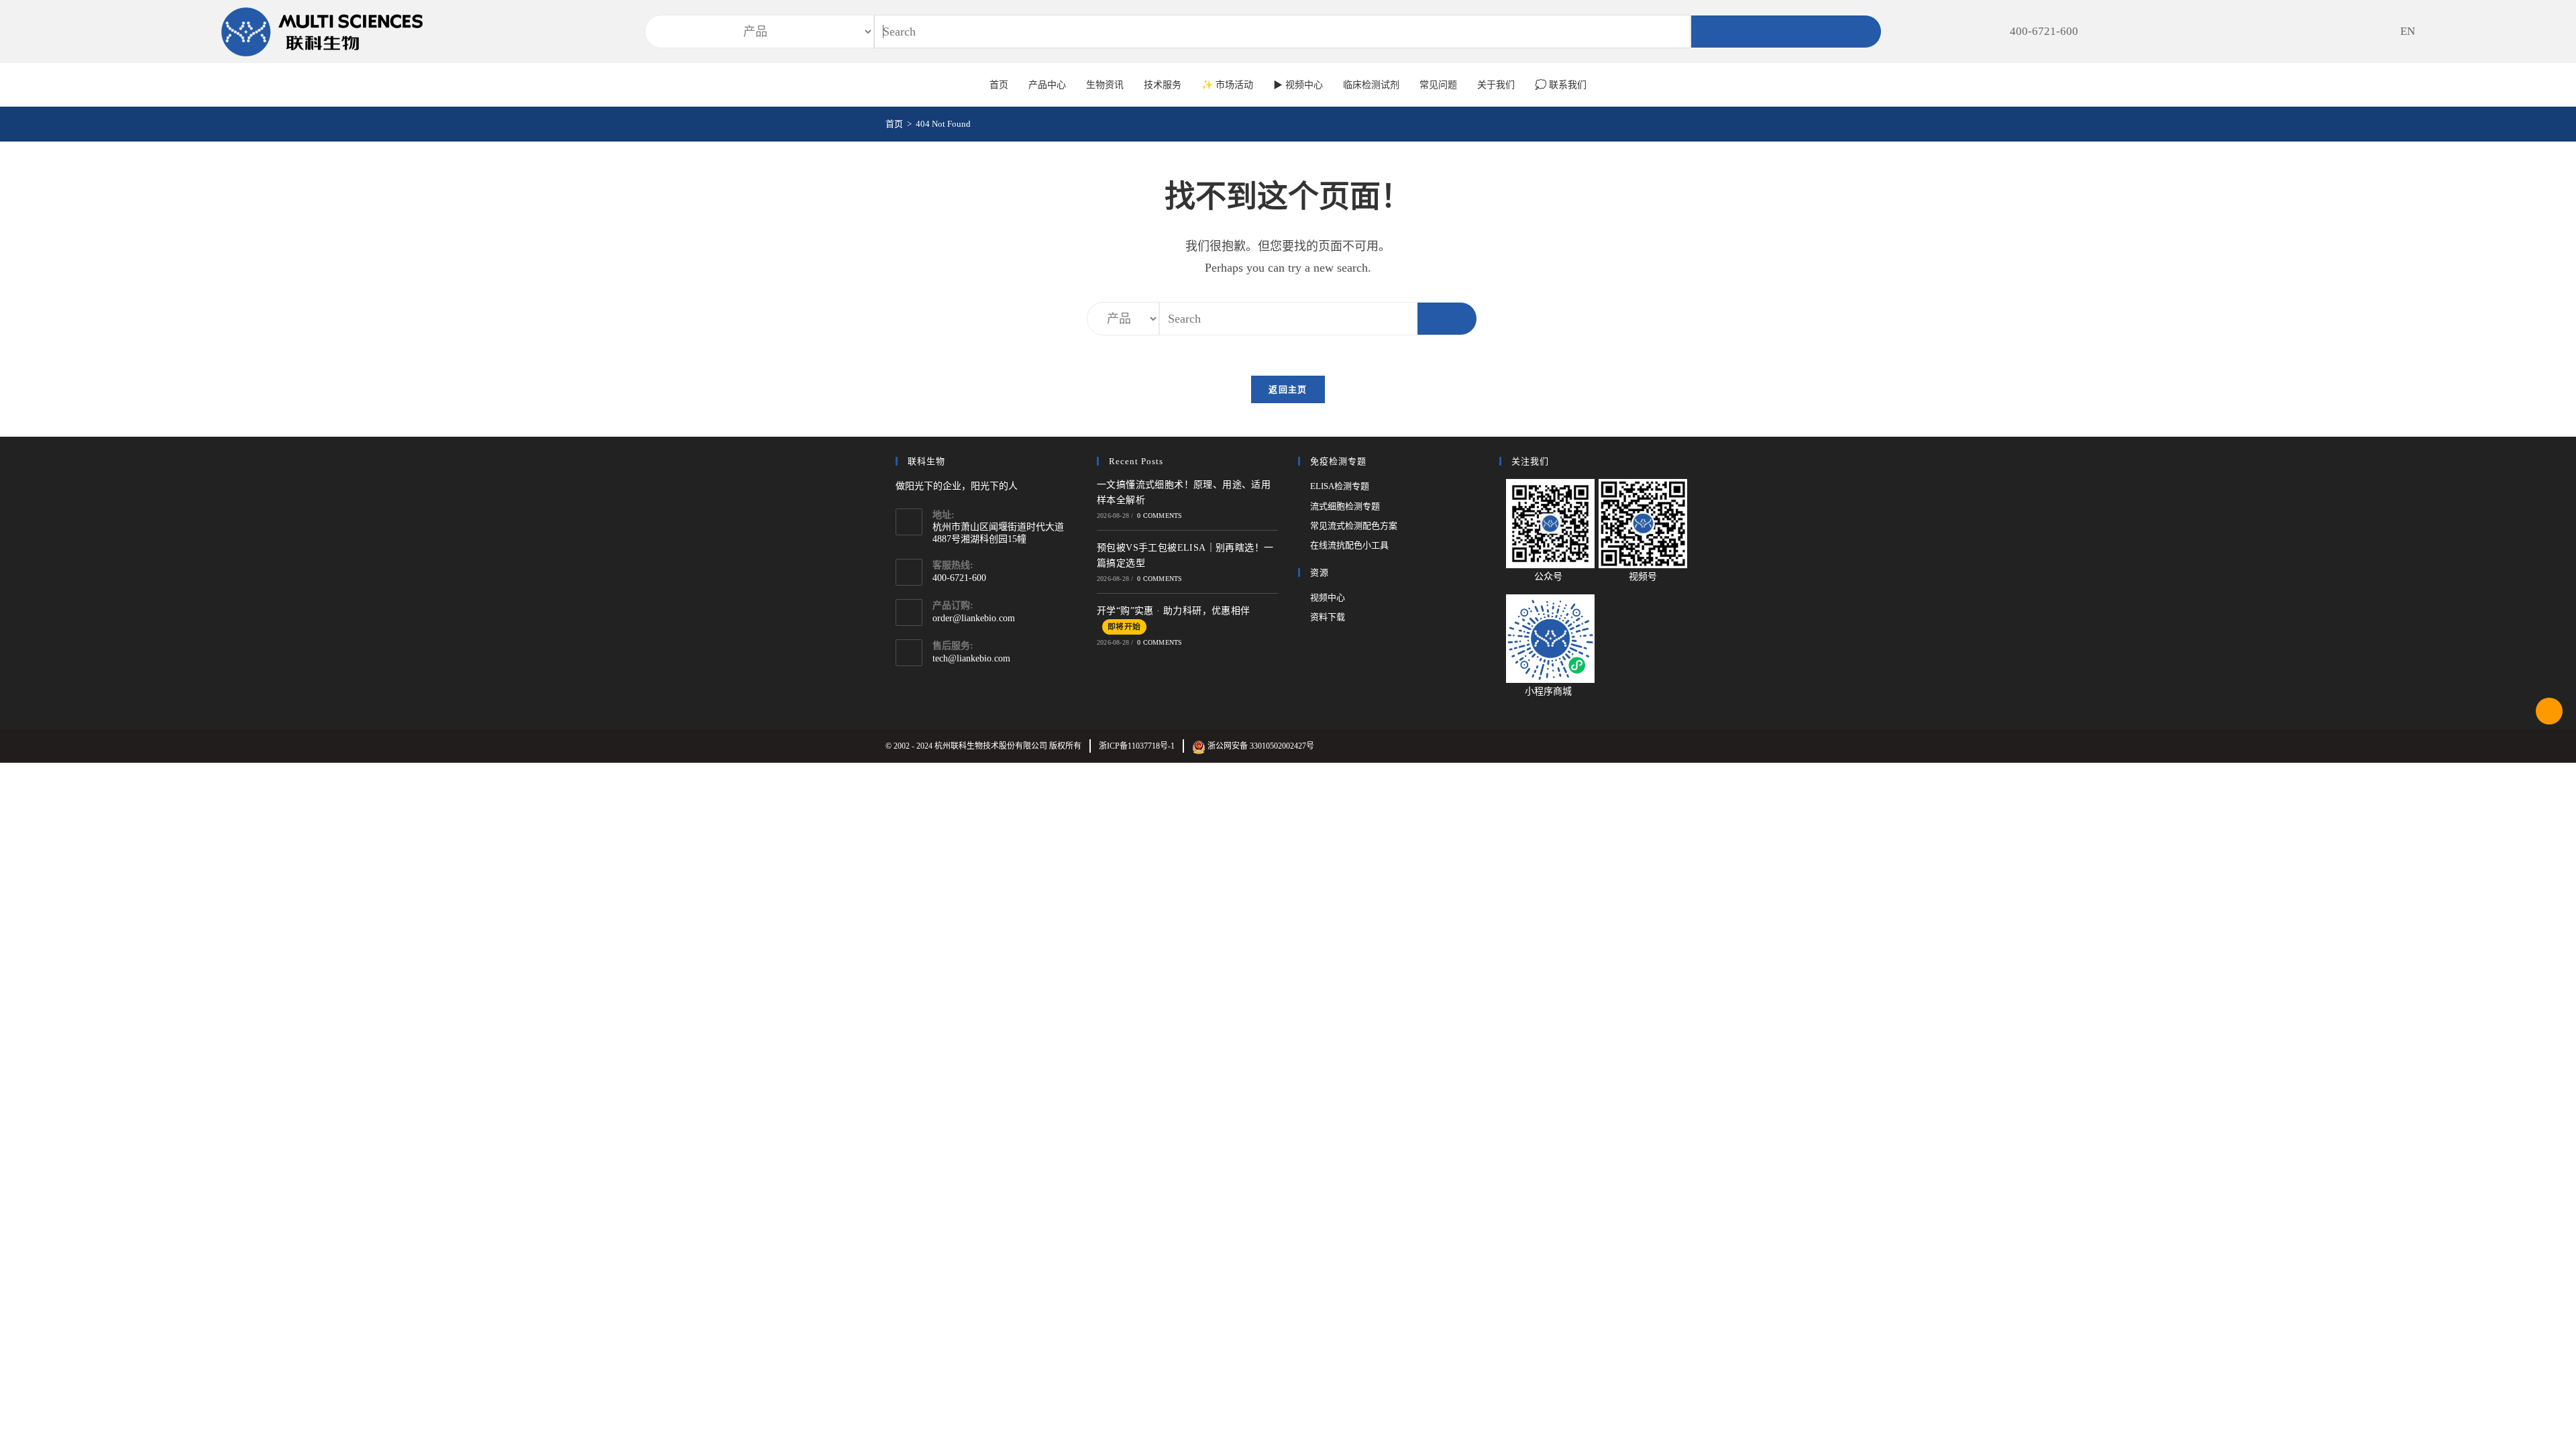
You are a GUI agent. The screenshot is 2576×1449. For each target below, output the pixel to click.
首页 (999, 85)
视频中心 (1328, 597)
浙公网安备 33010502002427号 (1260, 746)
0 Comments (1160, 516)
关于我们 (1496, 85)
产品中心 (1047, 85)
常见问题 (1438, 85)
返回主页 (1288, 389)
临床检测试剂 (1371, 85)
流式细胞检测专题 (1345, 506)
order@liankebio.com (974, 618)
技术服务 (1163, 85)
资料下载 (1328, 617)
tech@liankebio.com (971, 658)
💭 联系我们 (1561, 85)
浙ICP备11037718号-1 (1137, 746)
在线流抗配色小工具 (1349, 545)
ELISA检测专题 (1340, 486)
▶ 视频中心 (1298, 85)
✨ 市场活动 (1227, 85)
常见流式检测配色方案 (1354, 526)
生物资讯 (1105, 85)
